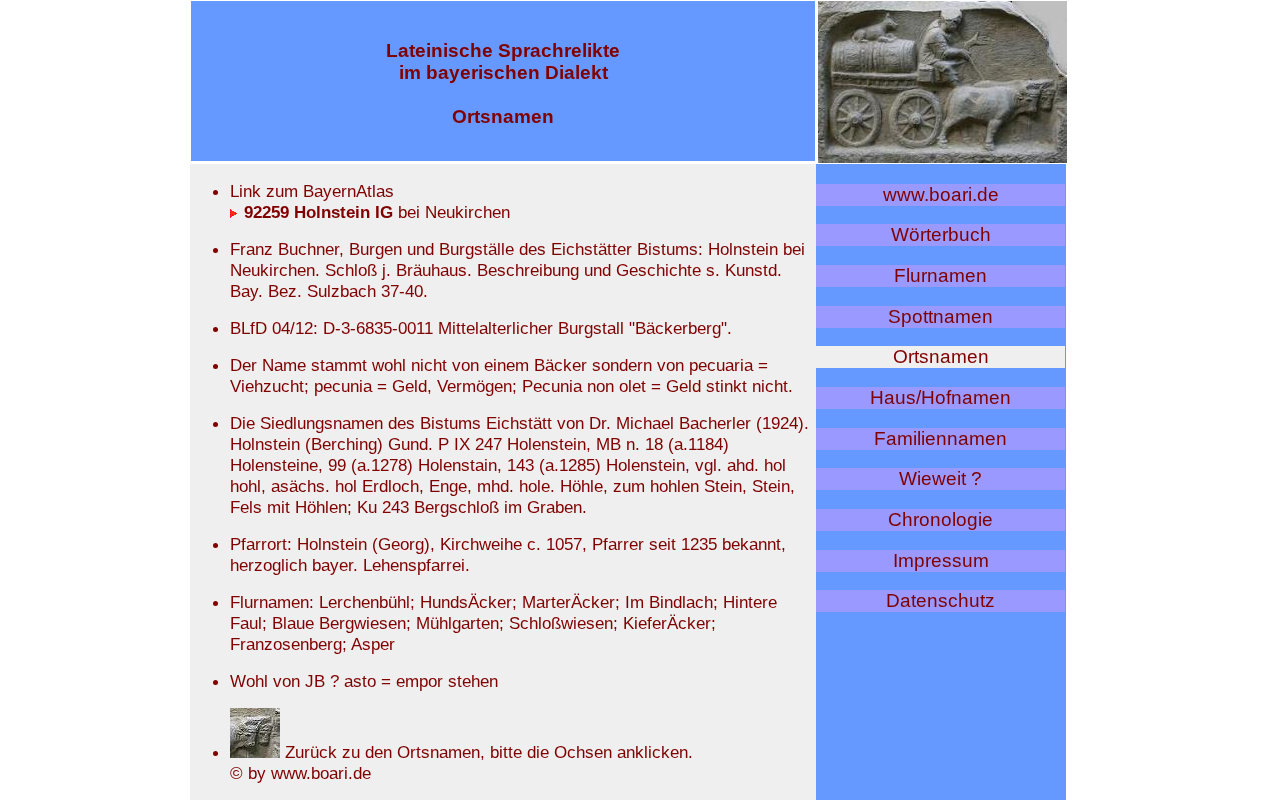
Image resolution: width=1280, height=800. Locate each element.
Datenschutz (940, 600)
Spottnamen (940, 316)
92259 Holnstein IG (316, 212)
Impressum (941, 560)
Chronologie (940, 519)
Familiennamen (940, 438)
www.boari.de (941, 194)
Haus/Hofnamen (940, 397)
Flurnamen (940, 275)
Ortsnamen (941, 356)
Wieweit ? (940, 478)
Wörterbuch (941, 234)
